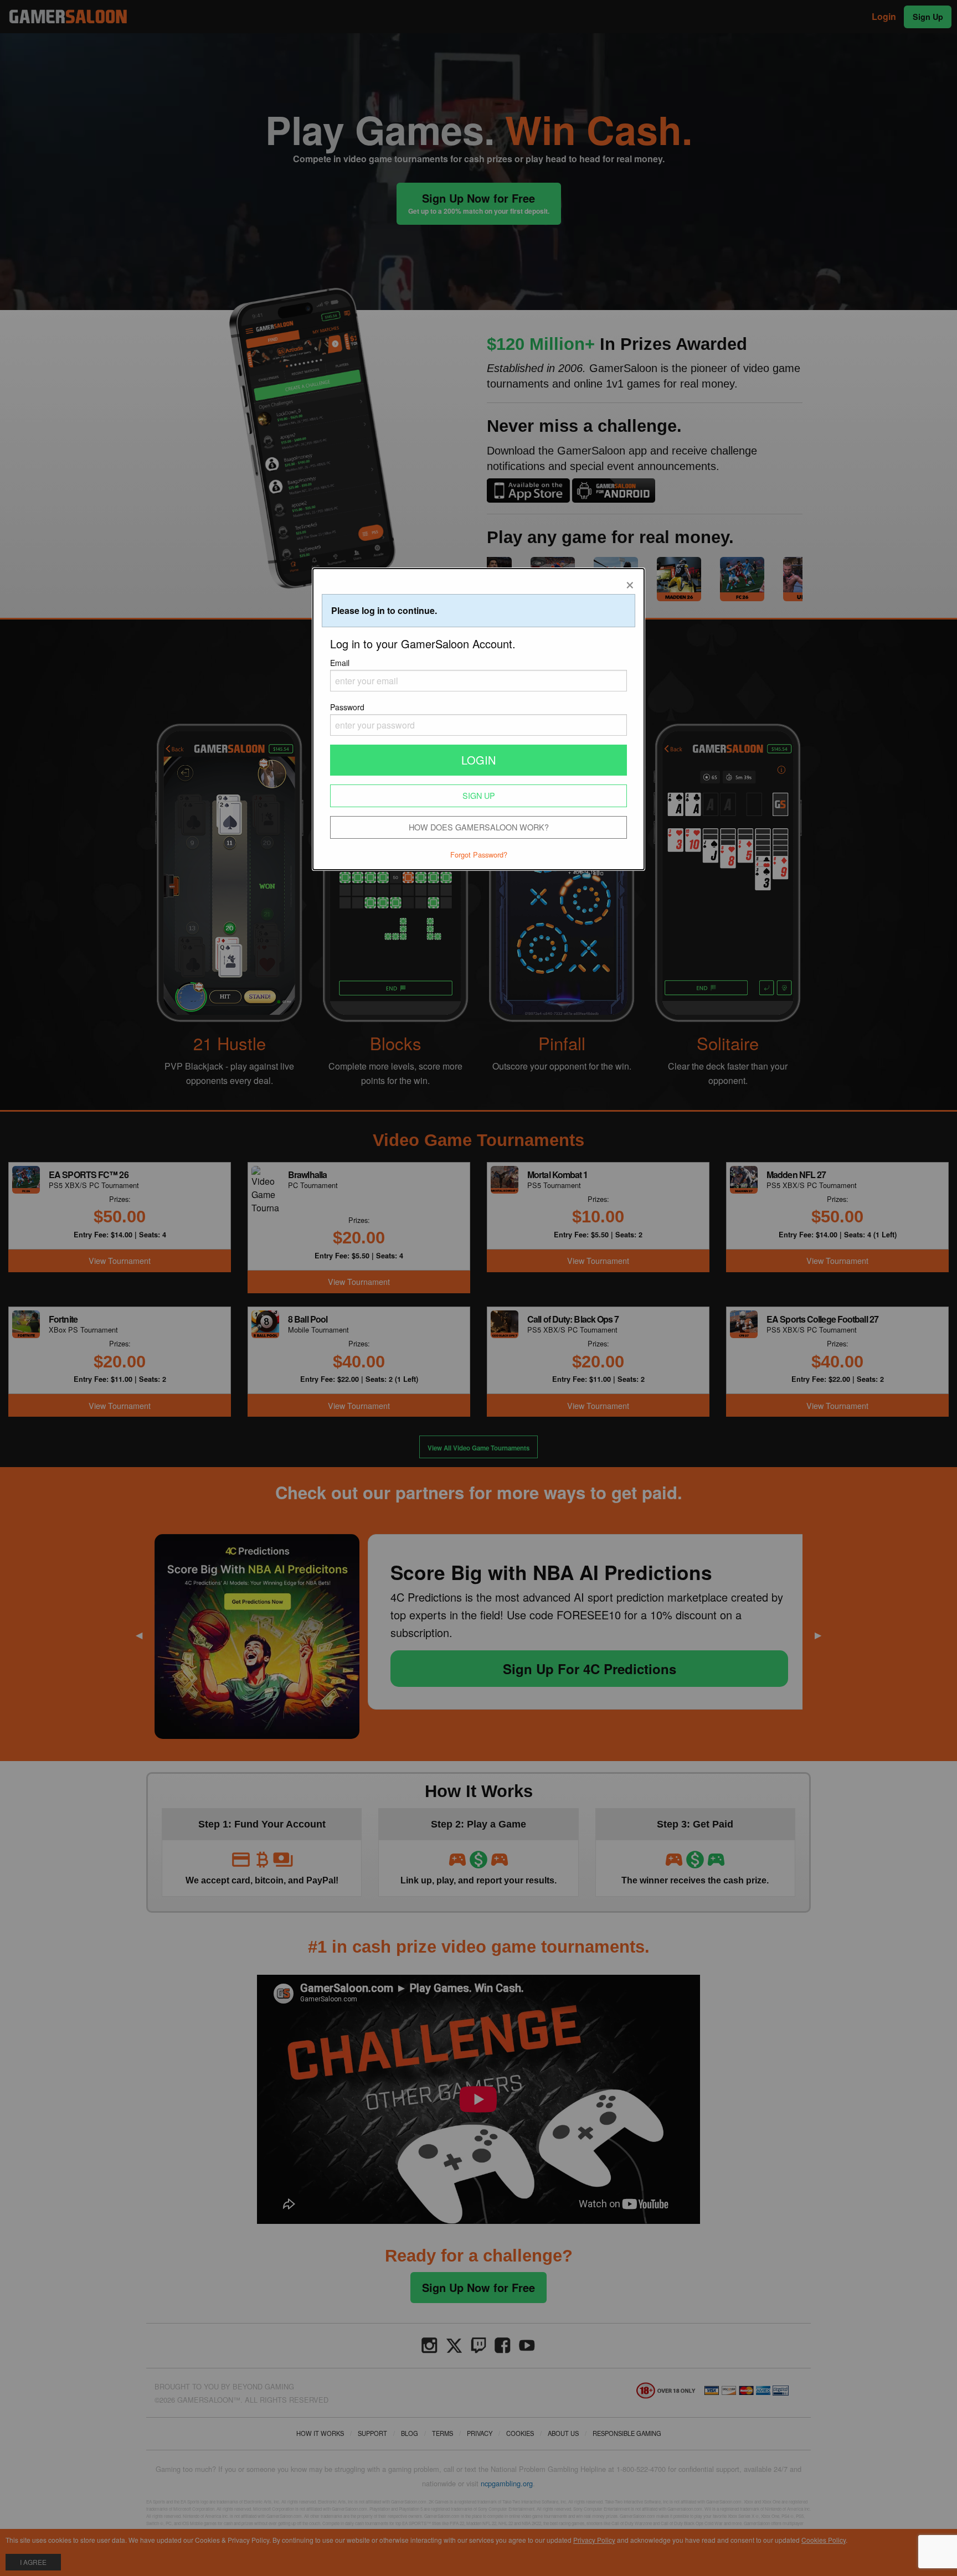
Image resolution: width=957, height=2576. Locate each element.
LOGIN (478, 760)
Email (340, 663)
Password (347, 707)
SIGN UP (479, 795)
